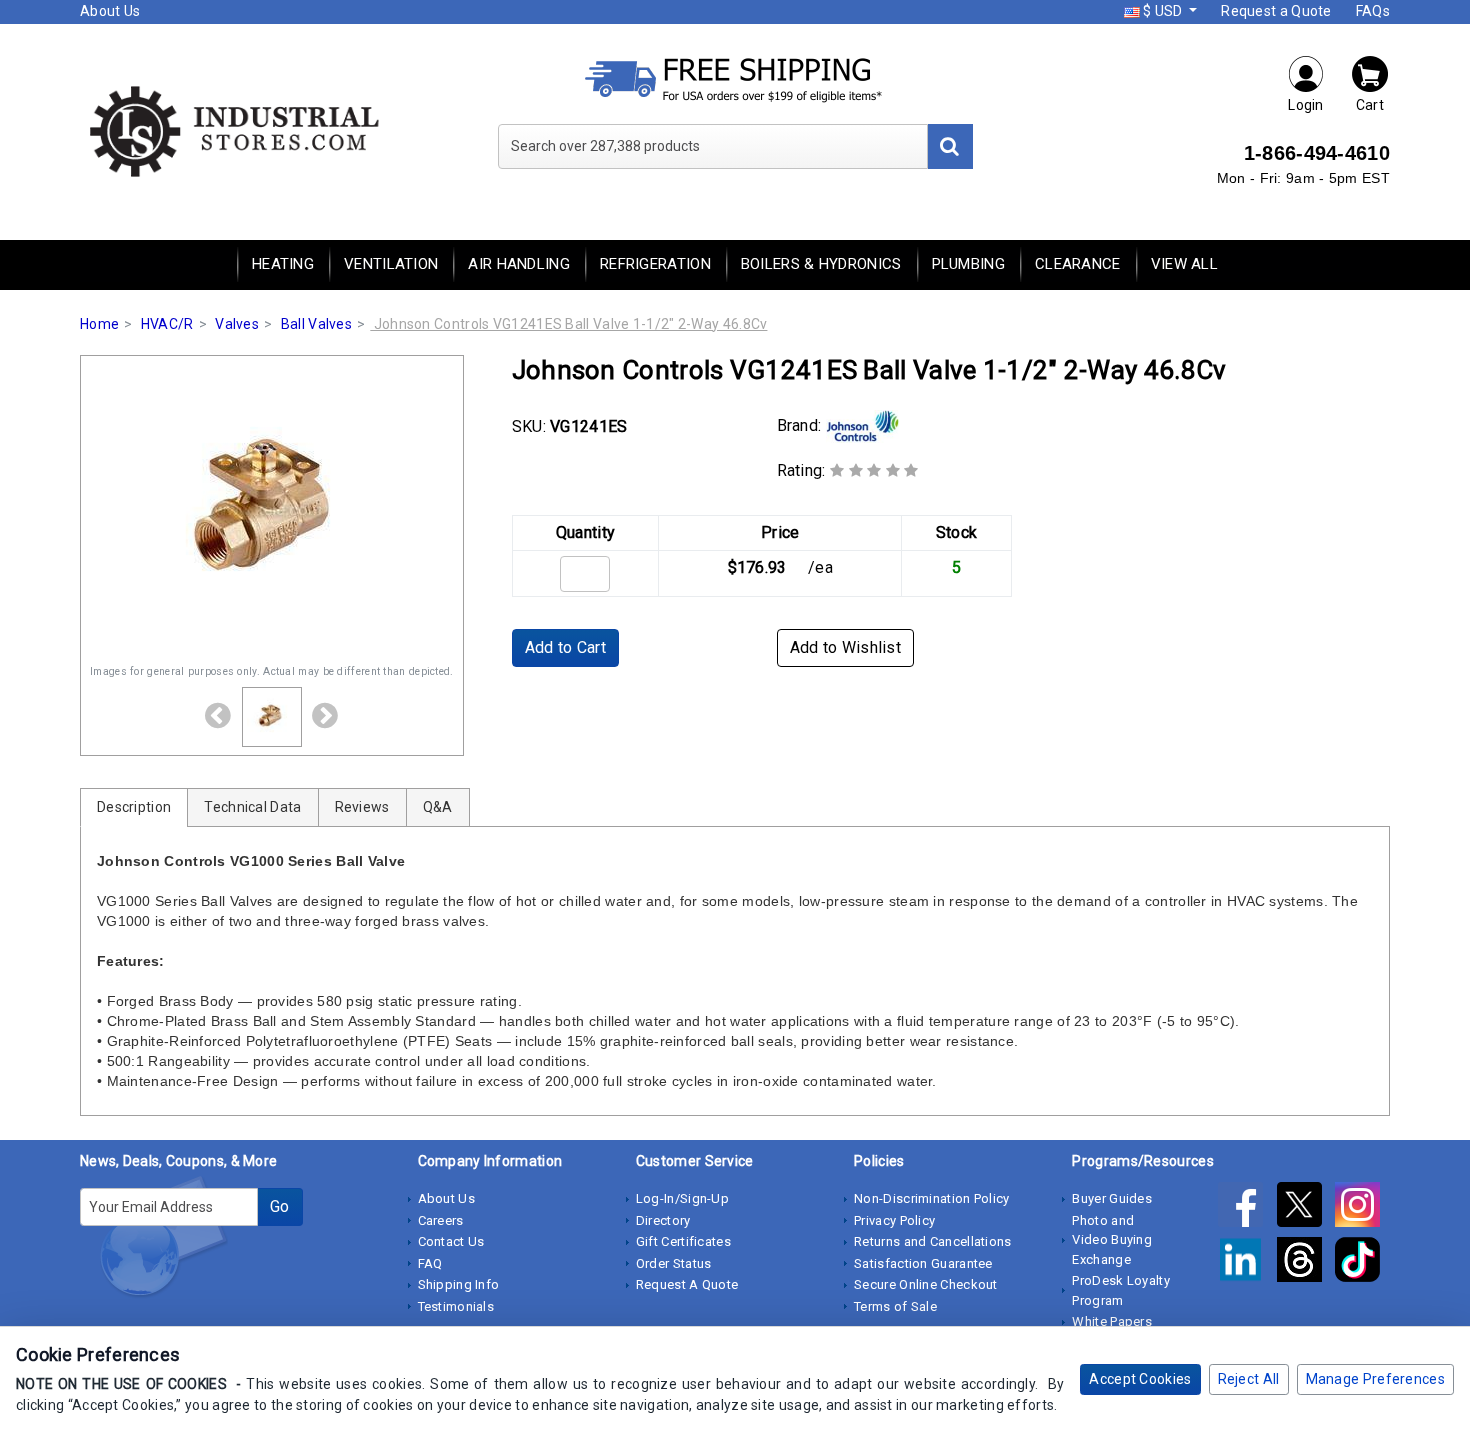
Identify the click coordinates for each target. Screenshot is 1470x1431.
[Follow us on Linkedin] (1247, 1263)
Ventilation (391, 264)
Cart (1370, 105)
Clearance (1078, 264)
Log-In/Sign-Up (682, 1198)
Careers (441, 1220)
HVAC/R (167, 324)
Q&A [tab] (438, 807)
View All (1184, 264)
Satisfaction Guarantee (923, 1263)
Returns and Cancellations (933, 1241)
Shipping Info (459, 1284)
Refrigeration (655, 264)
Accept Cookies (1140, 1379)
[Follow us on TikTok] (1362, 1263)
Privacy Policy (894, 1220)
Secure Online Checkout (926, 1284)
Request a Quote (1276, 11)
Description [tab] (134, 807)
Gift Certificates (683, 1241)
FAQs (1373, 11)
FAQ (430, 1263)
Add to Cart (565, 647)
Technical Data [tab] (252, 807)
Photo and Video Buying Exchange (1112, 1240)
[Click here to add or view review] (874, 470)
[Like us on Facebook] (1247, 1208)
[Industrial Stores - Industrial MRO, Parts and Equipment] (232, 130)
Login (1306, 105)
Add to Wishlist (846, 647)
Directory (663, 1220)
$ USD (1163, 11)
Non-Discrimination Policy (932, 1198)
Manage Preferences (1375, 1379)
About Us (110, 11)
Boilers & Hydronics (821, 264)
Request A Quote (687, 1284)
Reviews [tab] (362, 807)
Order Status (674, 1263)
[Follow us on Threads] (1306, 1263)
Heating (283, 264)
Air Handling (519, 264)
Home (99, 324)
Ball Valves (316, 324)
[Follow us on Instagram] (1362, 1208)
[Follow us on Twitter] (1306, 1208)
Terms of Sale (895, 1306)
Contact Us (451, 1241)
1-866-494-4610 (1317, 153)
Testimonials (456, 1306)
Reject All (1249, 1379)
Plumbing (968, 264)
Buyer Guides (1112, 1198)
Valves (237, 324)
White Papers (1112, 1321)
